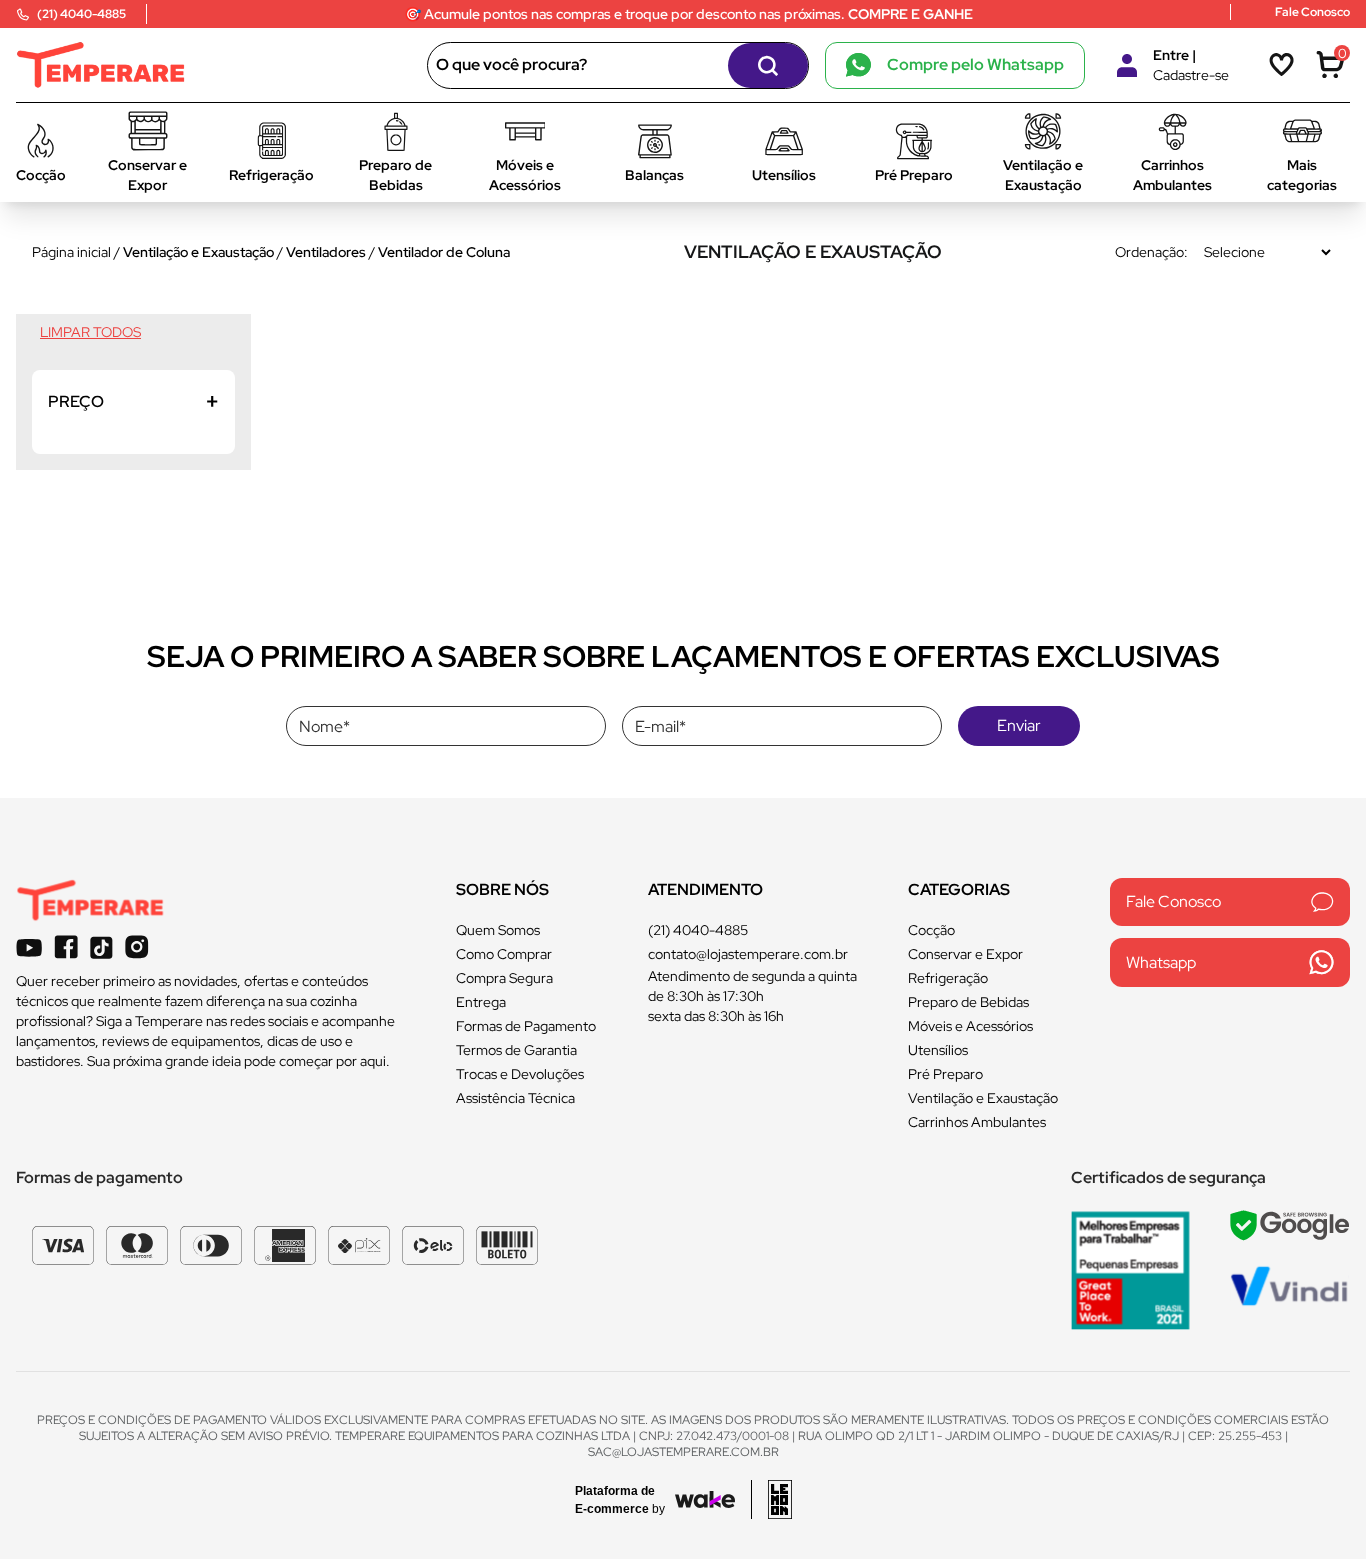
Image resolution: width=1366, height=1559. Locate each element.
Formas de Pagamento (526, 1026)
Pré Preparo (945, 1074)
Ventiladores (326, 252)
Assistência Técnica (515, 1098)
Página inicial (71, 252)
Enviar (1019, 725)
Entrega (481, 1002)
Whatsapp (1161, 962)
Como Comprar (504, 954)
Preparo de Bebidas (968, 1002)
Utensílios (938, 1050)
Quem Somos (498, 930)
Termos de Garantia (516, 1050)
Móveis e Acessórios (970, 1026)
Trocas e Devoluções (520, 1074)
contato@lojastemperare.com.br (748, 954)
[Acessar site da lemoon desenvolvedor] (771, 1499)
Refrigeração (948, 978)
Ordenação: (1151, 252)
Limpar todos (90, 332)
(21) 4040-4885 (698, 930)
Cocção (931, 930)
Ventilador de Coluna (444, 252)
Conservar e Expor (965, 954)
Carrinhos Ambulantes (977, 1122)
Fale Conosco (1173, 901)
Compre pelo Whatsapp (975, 64)
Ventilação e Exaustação (198, 252)
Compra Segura (504, 978)
